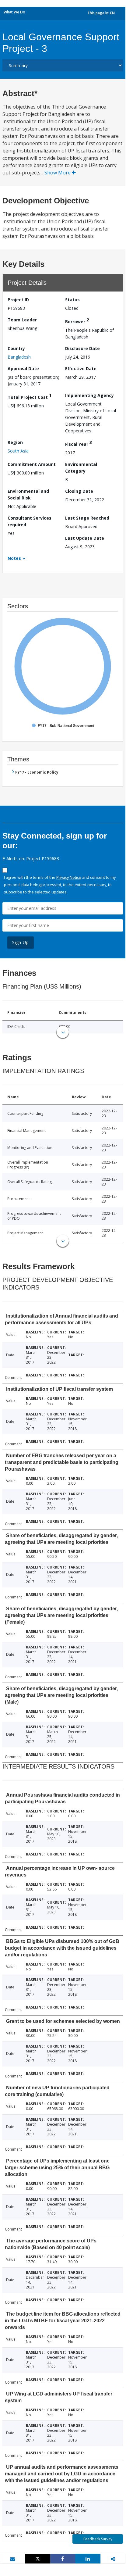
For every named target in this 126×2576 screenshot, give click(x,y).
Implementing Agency (89, 395)
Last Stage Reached (87, 518)
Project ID (18, 300)
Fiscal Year (79, 443)
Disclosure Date (82, 348)
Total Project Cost (30, 396)
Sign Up (21, 942)
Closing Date (79, 491)
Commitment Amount (32, 464)
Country (16, 348)
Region (15, 442)
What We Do (14, 12)
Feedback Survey (98, 2539)
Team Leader (22, 320)
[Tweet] (37, 2559)
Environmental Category (81, 468)
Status (72, 300)
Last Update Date (85, 538)
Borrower (77, 321)
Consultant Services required (30, 521)
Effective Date (81, 369)
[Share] (63, 2559)
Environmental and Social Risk (28, 494)
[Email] (12, 2559)
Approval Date (23, 369)
